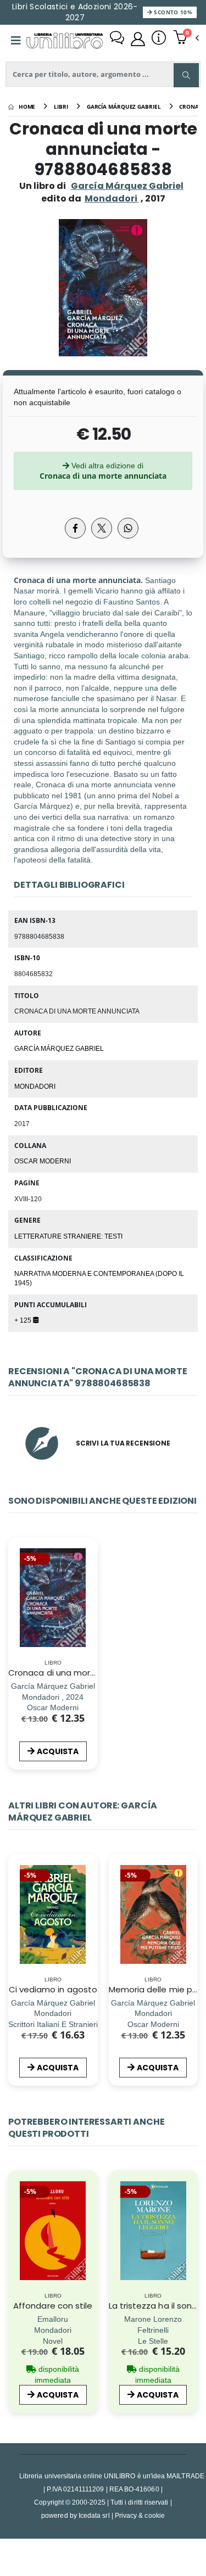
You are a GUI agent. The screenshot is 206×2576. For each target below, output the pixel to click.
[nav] (13, 1931)
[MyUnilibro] (138, 39)
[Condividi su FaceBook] (75, 528)
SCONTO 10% (172, 12)
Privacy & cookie (140, 2515)
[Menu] (16, 41)
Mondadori (35, 1086)
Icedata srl (94, 2515)
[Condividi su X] (102, 528)
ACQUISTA (58, 1751)
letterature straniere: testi (68, 1236)
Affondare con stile (53, 2306)
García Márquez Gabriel (127, 186)
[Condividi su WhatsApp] (128, 528)
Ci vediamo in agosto (53, 1989)
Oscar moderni (43, 1161)
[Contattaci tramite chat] (117, 39)
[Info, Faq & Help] (159, 39)
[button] (186, 38)
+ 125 (24, 1320)
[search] (186, 75)
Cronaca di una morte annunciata (79, 1673)
